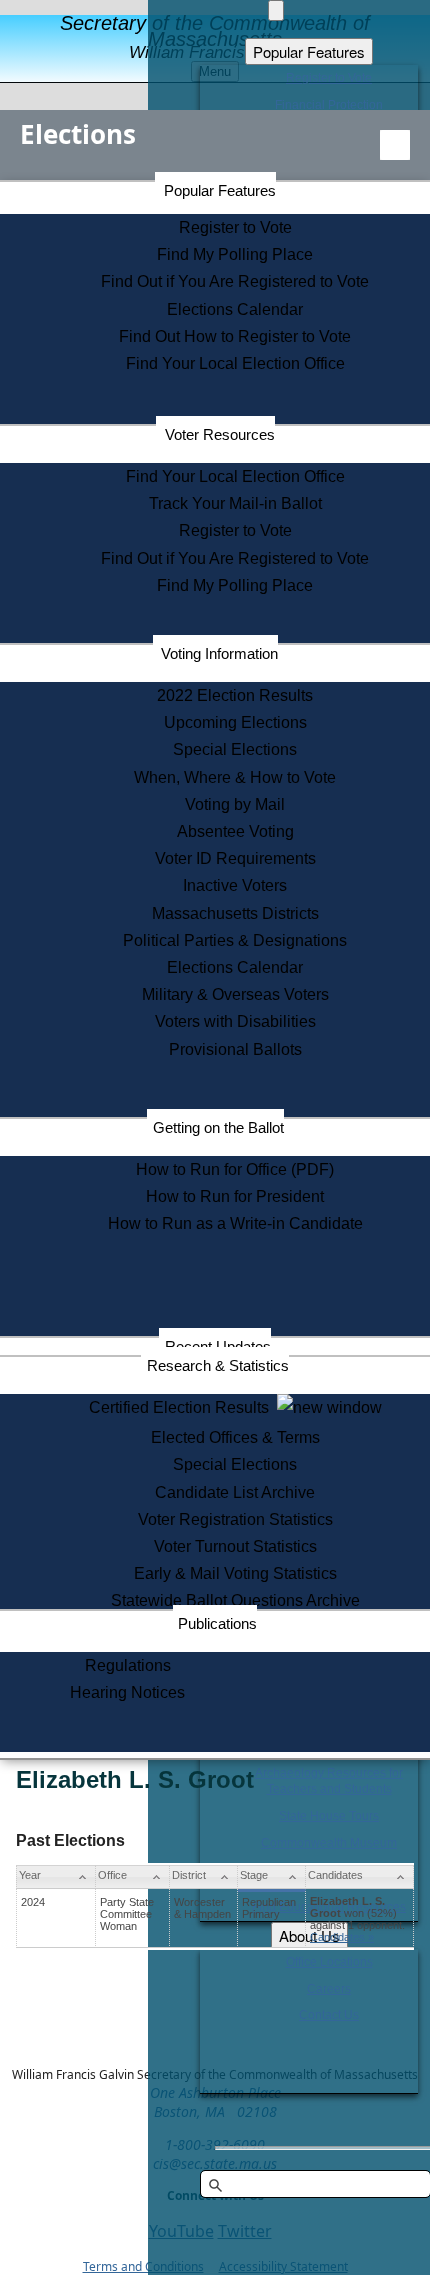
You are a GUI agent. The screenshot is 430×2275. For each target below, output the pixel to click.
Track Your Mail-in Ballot (235, 503)
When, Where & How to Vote (235, 777)
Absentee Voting (235, 831)
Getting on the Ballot (218, 1127)
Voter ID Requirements (235, 858)
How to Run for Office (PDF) (235, 1169)
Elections (78, 134)
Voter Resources (220, 434)
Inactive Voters (235, 885)
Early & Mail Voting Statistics (235, 1573)
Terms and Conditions (143, 2266)
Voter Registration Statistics (235, 1519)
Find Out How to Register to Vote (235, 336)
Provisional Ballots (235, 1049)
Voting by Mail (235, 804)
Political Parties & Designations (235, 940)
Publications (217, 1623)
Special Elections (235, 749)
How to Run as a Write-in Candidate (235, 1223)
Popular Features (220, 190)
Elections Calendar (235, 309)
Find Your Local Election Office (235, 363)
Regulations (128, 1665)
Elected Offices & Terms (235, 1437)
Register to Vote (235, 227)
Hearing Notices (127, 1692)
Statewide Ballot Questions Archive (235, 1600)
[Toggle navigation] (395, 145)
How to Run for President (235, 1196)
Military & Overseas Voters (235, 994)
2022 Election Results (235, 695)
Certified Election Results (183, 1407)
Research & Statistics (218, 1365)
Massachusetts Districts (235, 913)
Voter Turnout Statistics (235, 1546)
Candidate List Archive (235, 1492)
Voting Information (219, 653)
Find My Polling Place (235, 254)
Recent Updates (218, 1346)
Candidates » (342, 1937)
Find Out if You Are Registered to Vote (235, 281)
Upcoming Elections (235, 722)
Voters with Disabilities (235, 1021)
